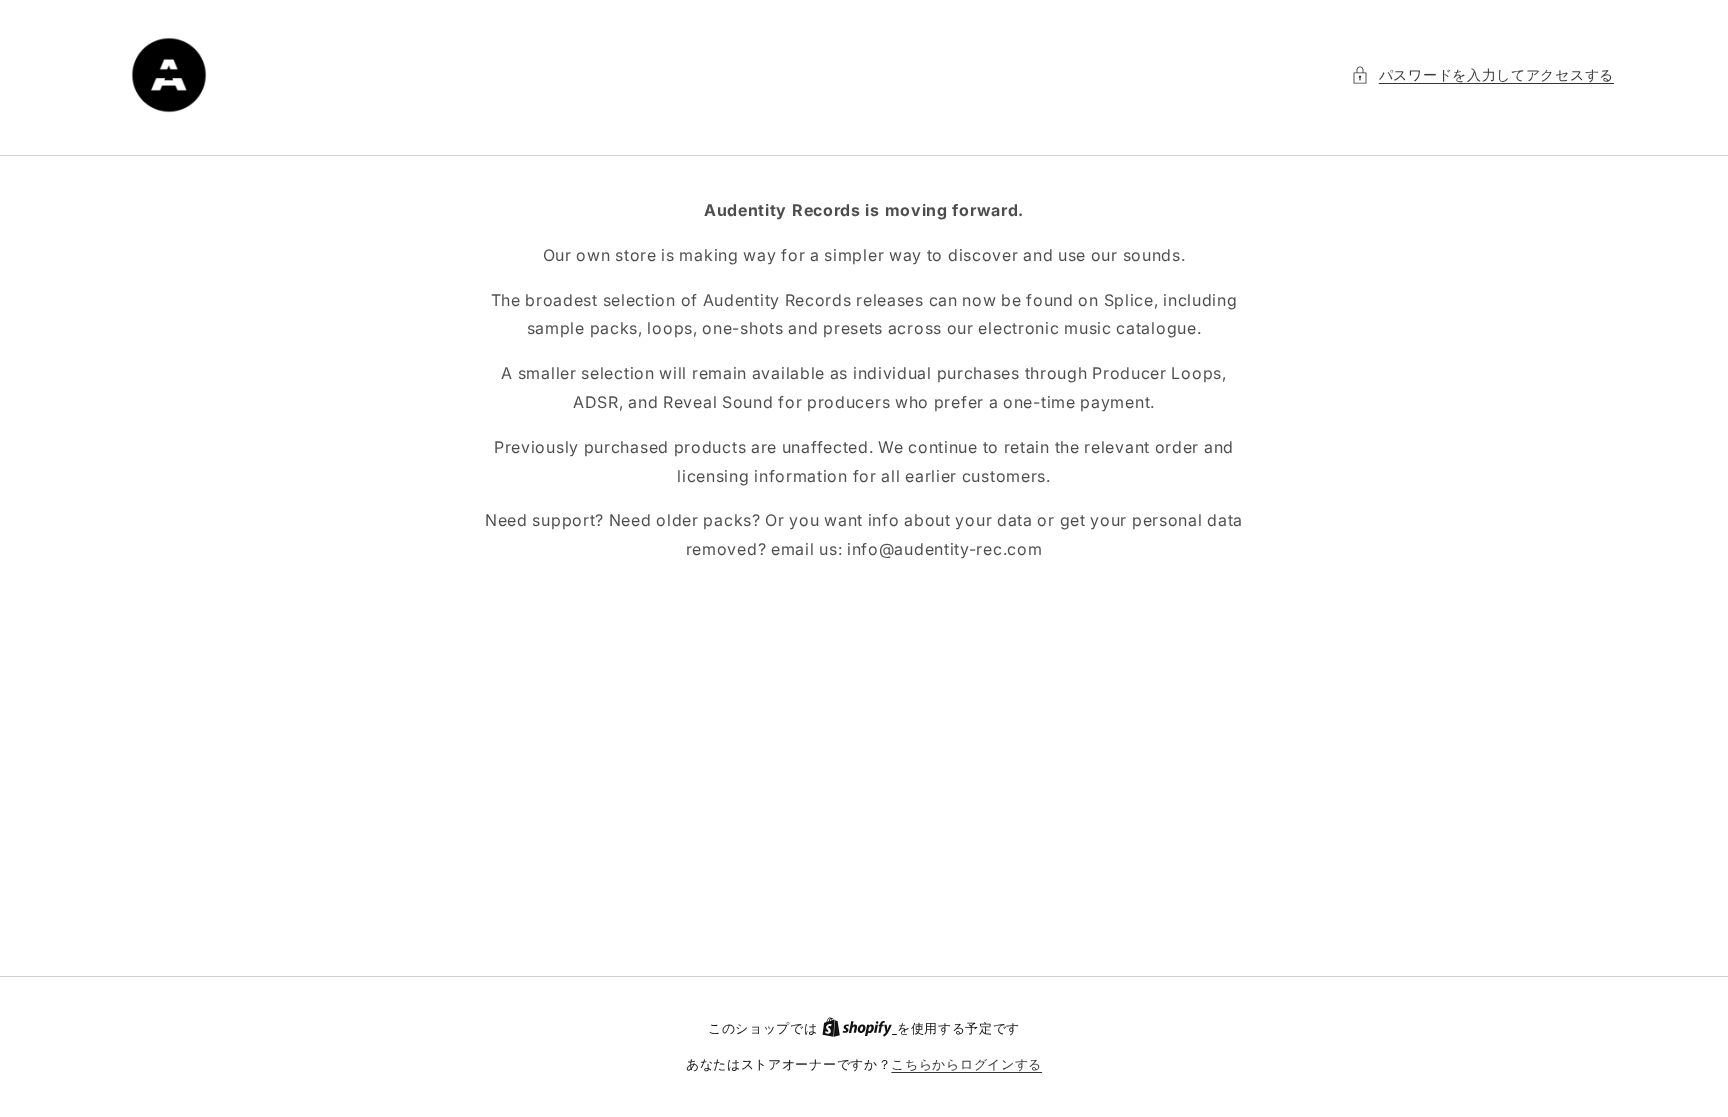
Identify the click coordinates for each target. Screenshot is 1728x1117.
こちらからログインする (966, 1064)
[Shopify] (859, 1028)
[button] (1482, 74)
